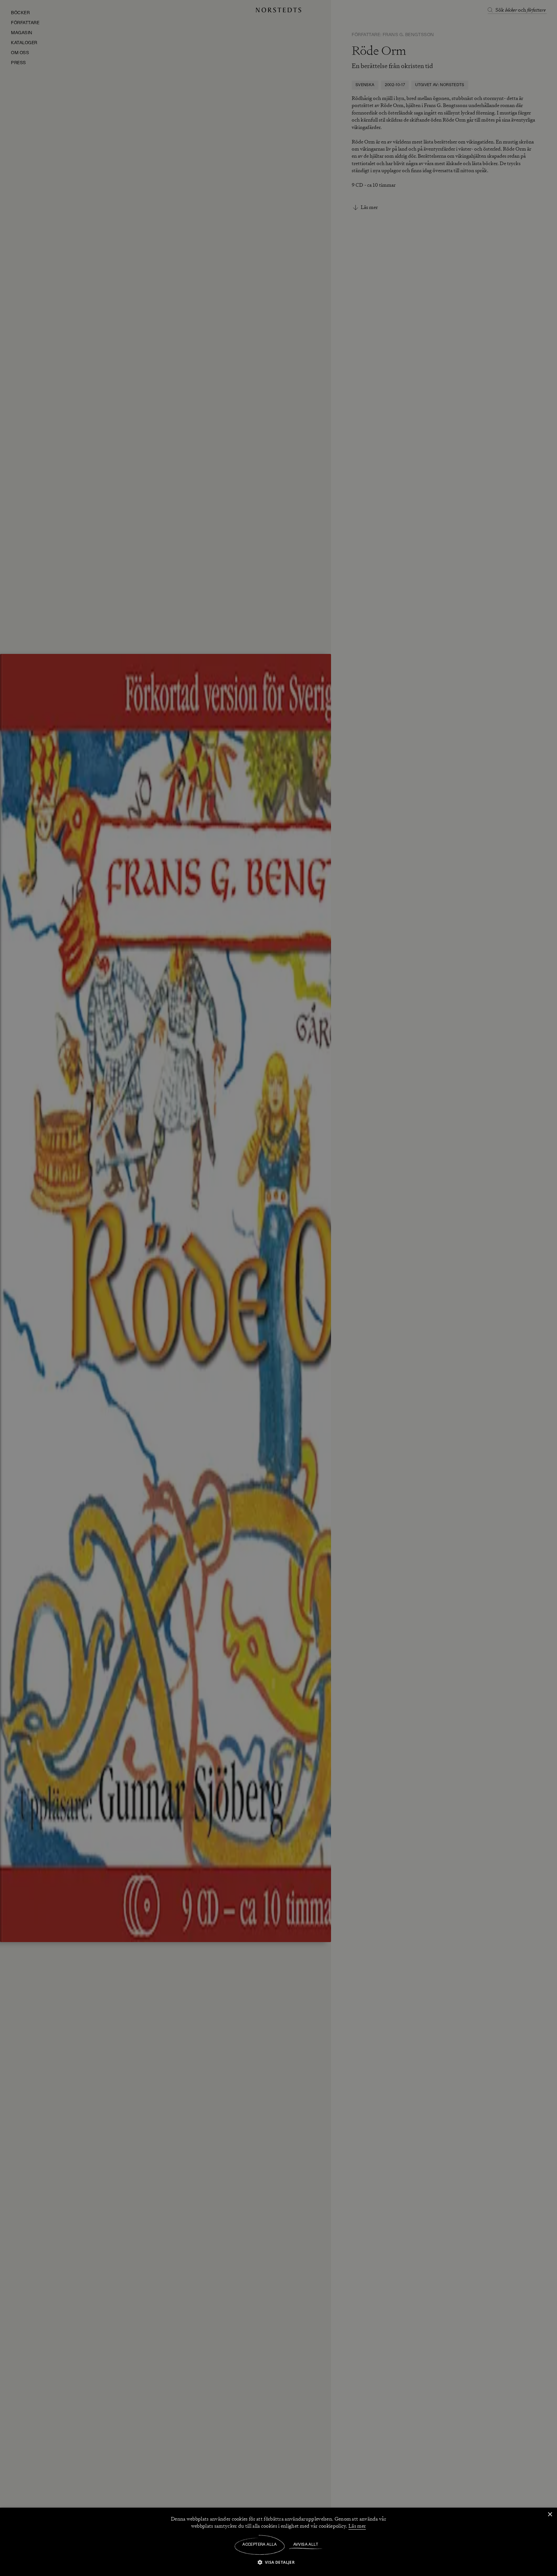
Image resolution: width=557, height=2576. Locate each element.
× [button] (550, 2515)
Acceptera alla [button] (260, 2545)
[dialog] (278, 1288)
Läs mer (357, 2526)
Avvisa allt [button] (306, 2545)
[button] (279, 2562)
